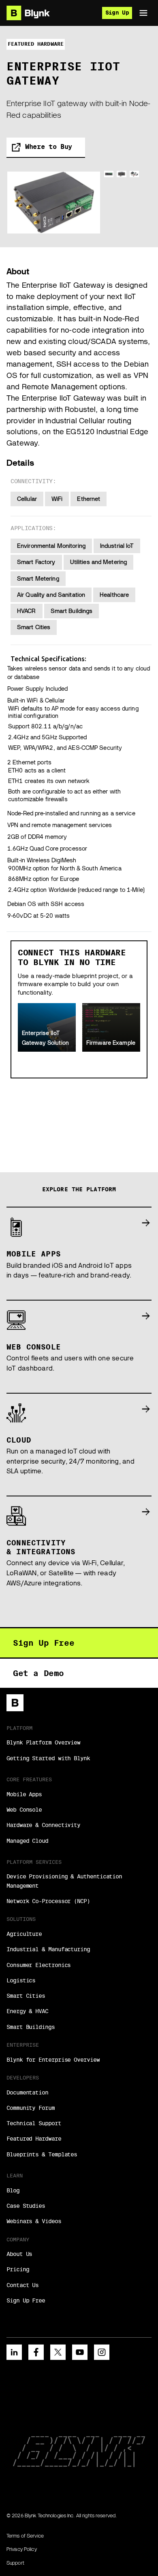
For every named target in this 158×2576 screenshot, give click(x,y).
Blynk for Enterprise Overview (53, 2060)
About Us (19, 2254)
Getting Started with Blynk (48, 1758)
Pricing (18, 2269)
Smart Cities (26, 1996)
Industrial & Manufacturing (48, 1949)
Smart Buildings (31, 2027)
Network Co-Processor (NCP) (48, 1901)
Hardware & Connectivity (43, 1825)
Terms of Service (25, 2536)
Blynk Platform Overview (43, 1742)
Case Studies (26, 2206)
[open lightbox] (54, 203)
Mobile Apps (24, 1794)
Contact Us (22, 2285)
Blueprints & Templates (42, 2154)
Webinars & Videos (34, 2221)
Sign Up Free (26, 2300)
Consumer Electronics (38, 1965)
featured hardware (36, 44)
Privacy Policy (22, 2549)
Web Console (24, 1810)
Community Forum (31, 2108)
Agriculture (24, 1934)
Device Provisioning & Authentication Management (64, 1881)
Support (15, 2563)
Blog (13, 2190)
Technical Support (34, 2123)
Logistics (21, 1980)
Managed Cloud (27, 1841)
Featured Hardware (34, 2139)
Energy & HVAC (27, 2011)
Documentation (27, 2092)
